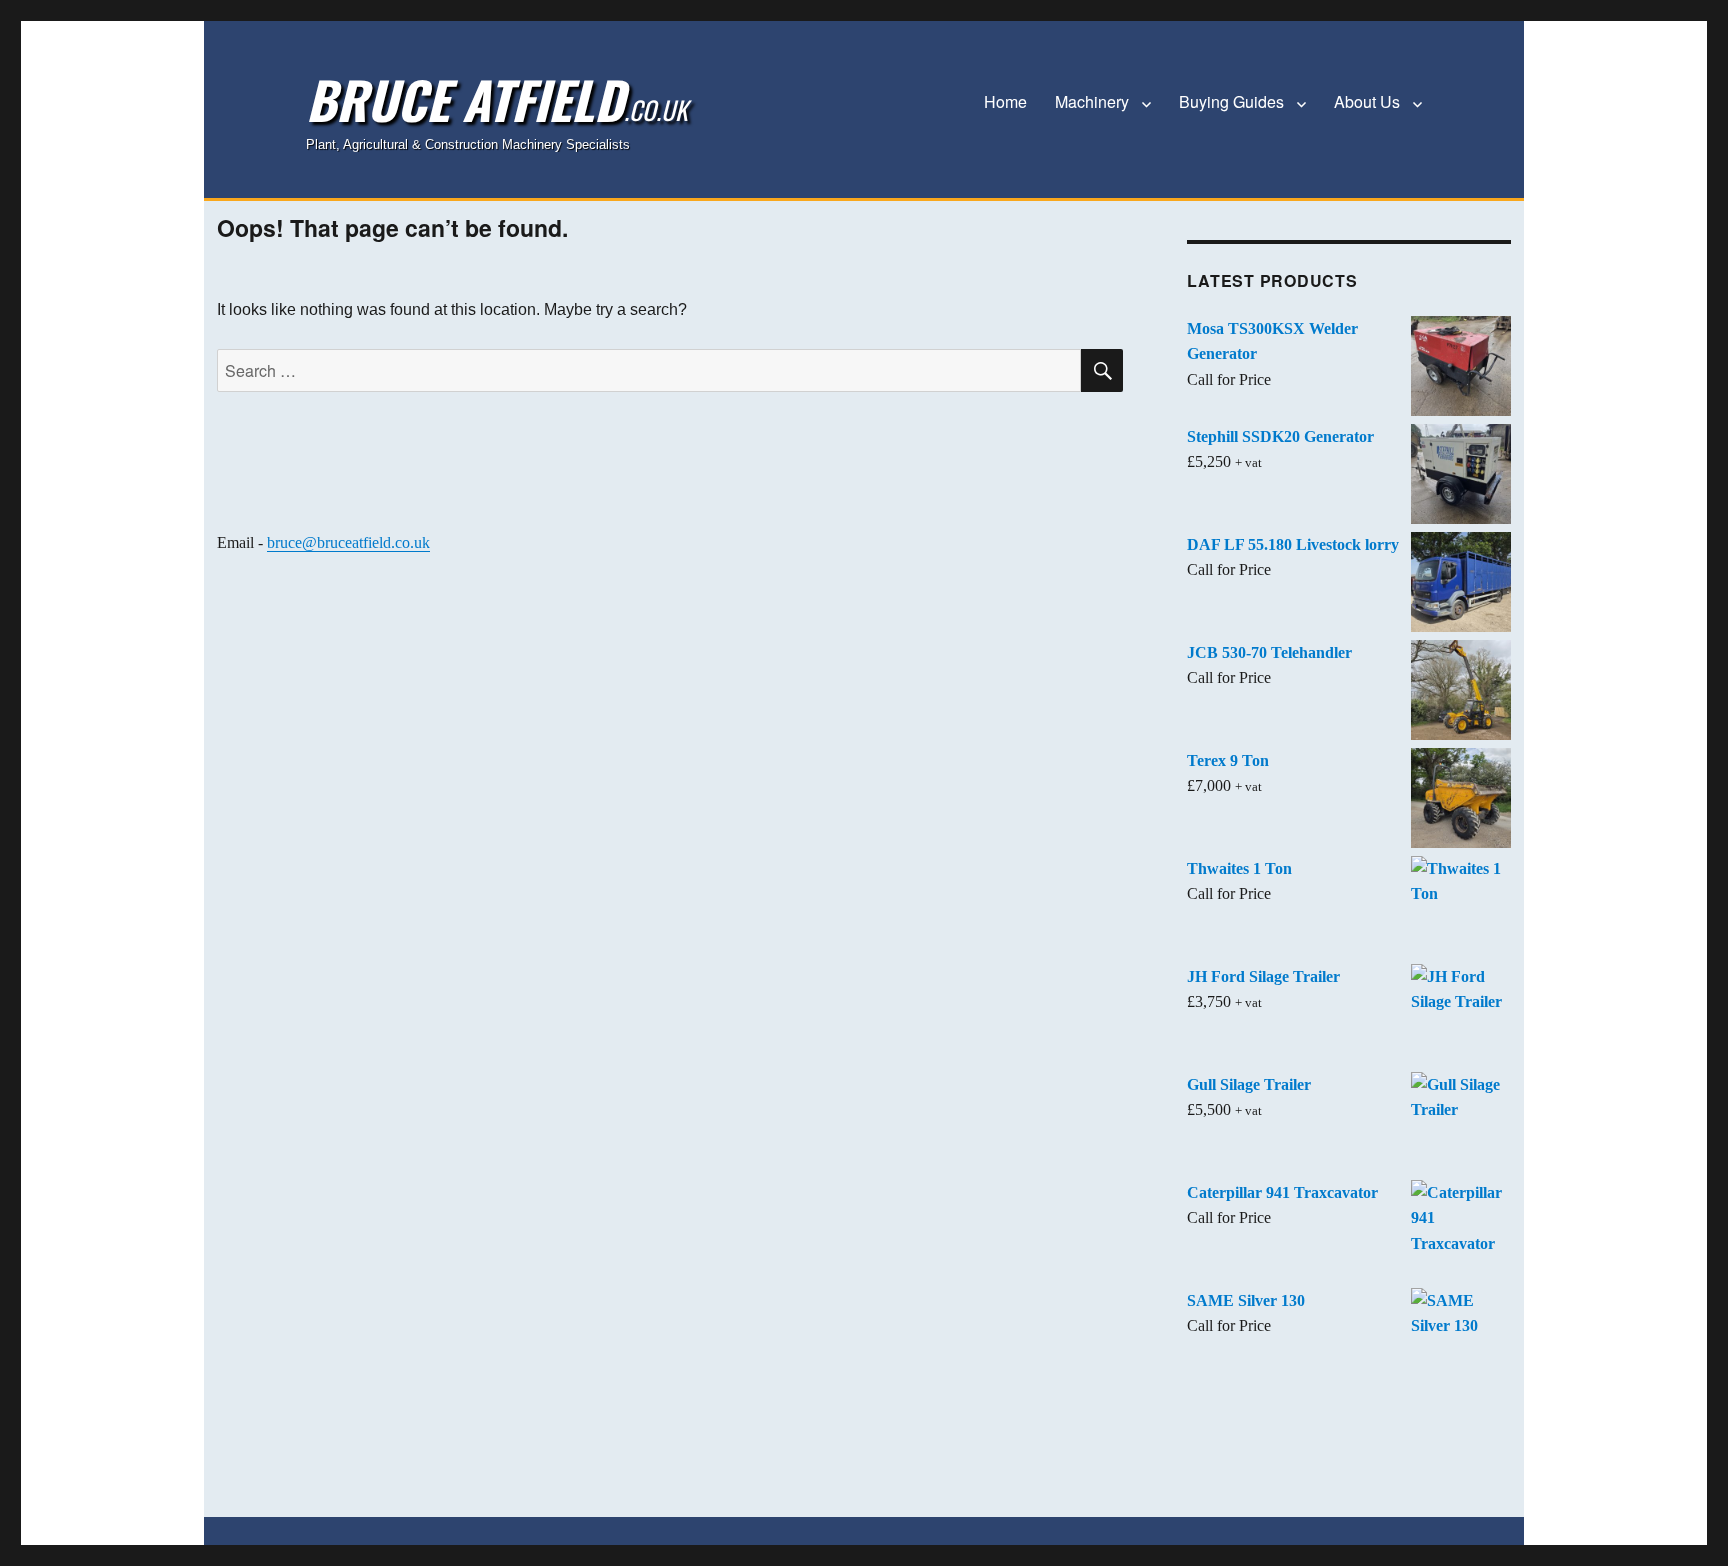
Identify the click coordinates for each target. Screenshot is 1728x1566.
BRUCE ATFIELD (497, 99)
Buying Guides (1231, 101)
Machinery (1092, 101)
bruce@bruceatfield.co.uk (348, 542)
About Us (1367, 101)
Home (1005, 101)
